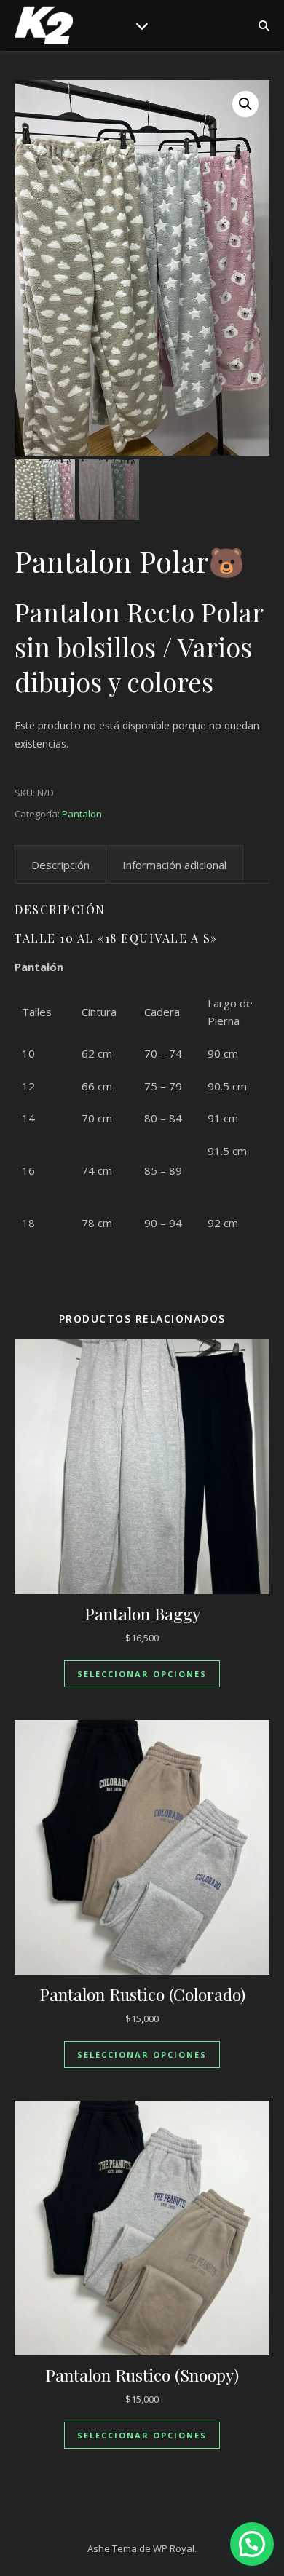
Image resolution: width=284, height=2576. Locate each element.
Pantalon (82, 814)
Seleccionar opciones (142, 1674)
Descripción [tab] (60, 865)
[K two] (44, 25)
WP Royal (174, 2548)
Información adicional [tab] (174, 865)
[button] (245, 104)
